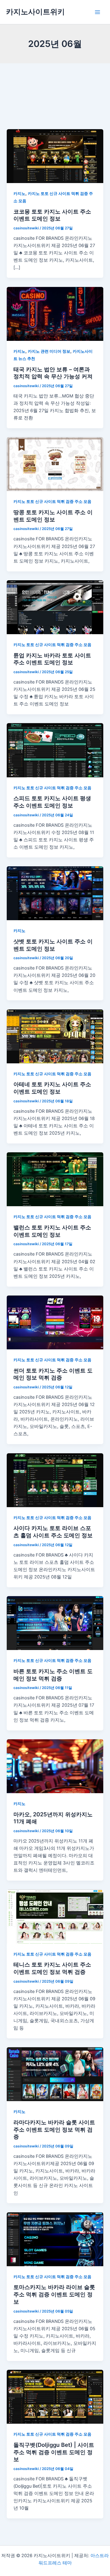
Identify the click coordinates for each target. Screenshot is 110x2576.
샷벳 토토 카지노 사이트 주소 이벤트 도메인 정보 (53, 945)
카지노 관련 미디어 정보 (49, 351)
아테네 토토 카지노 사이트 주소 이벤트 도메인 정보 (52, 1088)
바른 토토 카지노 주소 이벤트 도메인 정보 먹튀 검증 (53, 1675)
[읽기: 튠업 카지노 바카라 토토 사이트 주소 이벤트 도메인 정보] (55, 607)
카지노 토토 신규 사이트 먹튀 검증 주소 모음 (52, 502)
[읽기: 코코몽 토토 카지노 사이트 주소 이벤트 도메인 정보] (55, 156)
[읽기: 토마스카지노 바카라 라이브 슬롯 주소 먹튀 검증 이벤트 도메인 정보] (55, 2239)
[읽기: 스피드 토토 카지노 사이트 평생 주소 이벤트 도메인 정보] (55, 750)
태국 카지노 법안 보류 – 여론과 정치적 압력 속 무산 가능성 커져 (53, 373)
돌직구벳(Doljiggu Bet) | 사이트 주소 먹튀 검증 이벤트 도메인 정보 (54, 2452)
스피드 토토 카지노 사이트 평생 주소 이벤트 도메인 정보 (52, 802)
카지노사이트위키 (35, 12)
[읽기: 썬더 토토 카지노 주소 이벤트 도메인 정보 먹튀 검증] (55, 1322)
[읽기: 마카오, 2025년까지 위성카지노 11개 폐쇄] (55, 1766)
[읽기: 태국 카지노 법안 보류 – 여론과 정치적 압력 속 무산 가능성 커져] (55, 313)
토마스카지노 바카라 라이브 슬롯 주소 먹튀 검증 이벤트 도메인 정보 (54, 2294)
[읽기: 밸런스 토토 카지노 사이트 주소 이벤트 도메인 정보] (55, 1179)
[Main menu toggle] (97, 12)
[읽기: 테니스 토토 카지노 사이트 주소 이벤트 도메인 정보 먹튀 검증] (55, 1916)
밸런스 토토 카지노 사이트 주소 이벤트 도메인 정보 (52, 1231)
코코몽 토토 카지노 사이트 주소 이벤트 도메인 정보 (52, 215)
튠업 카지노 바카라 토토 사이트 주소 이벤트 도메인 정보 (52, 659)
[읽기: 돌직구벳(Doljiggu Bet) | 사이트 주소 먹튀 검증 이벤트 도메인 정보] (55, 2397)
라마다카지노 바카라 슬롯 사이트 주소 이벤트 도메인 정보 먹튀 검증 (54, 2129)
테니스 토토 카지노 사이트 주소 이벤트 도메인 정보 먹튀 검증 (52, 1968)
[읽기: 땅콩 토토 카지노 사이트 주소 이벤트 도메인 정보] (55, 464)
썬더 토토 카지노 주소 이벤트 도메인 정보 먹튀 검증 (53, 1374)
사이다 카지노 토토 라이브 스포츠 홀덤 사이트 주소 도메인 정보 (53, 1532)
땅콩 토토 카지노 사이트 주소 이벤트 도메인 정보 (53, 516)
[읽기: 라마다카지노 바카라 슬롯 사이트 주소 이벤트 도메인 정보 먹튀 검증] (55, 2074)
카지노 (19, 194)
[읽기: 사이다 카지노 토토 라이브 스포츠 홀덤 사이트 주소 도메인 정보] (55, 1480)
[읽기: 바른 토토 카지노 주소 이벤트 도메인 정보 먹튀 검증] (55, 1623)
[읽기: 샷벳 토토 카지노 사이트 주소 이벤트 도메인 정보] (55, 893)
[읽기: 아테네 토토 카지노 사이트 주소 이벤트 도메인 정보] (55, 1036)
